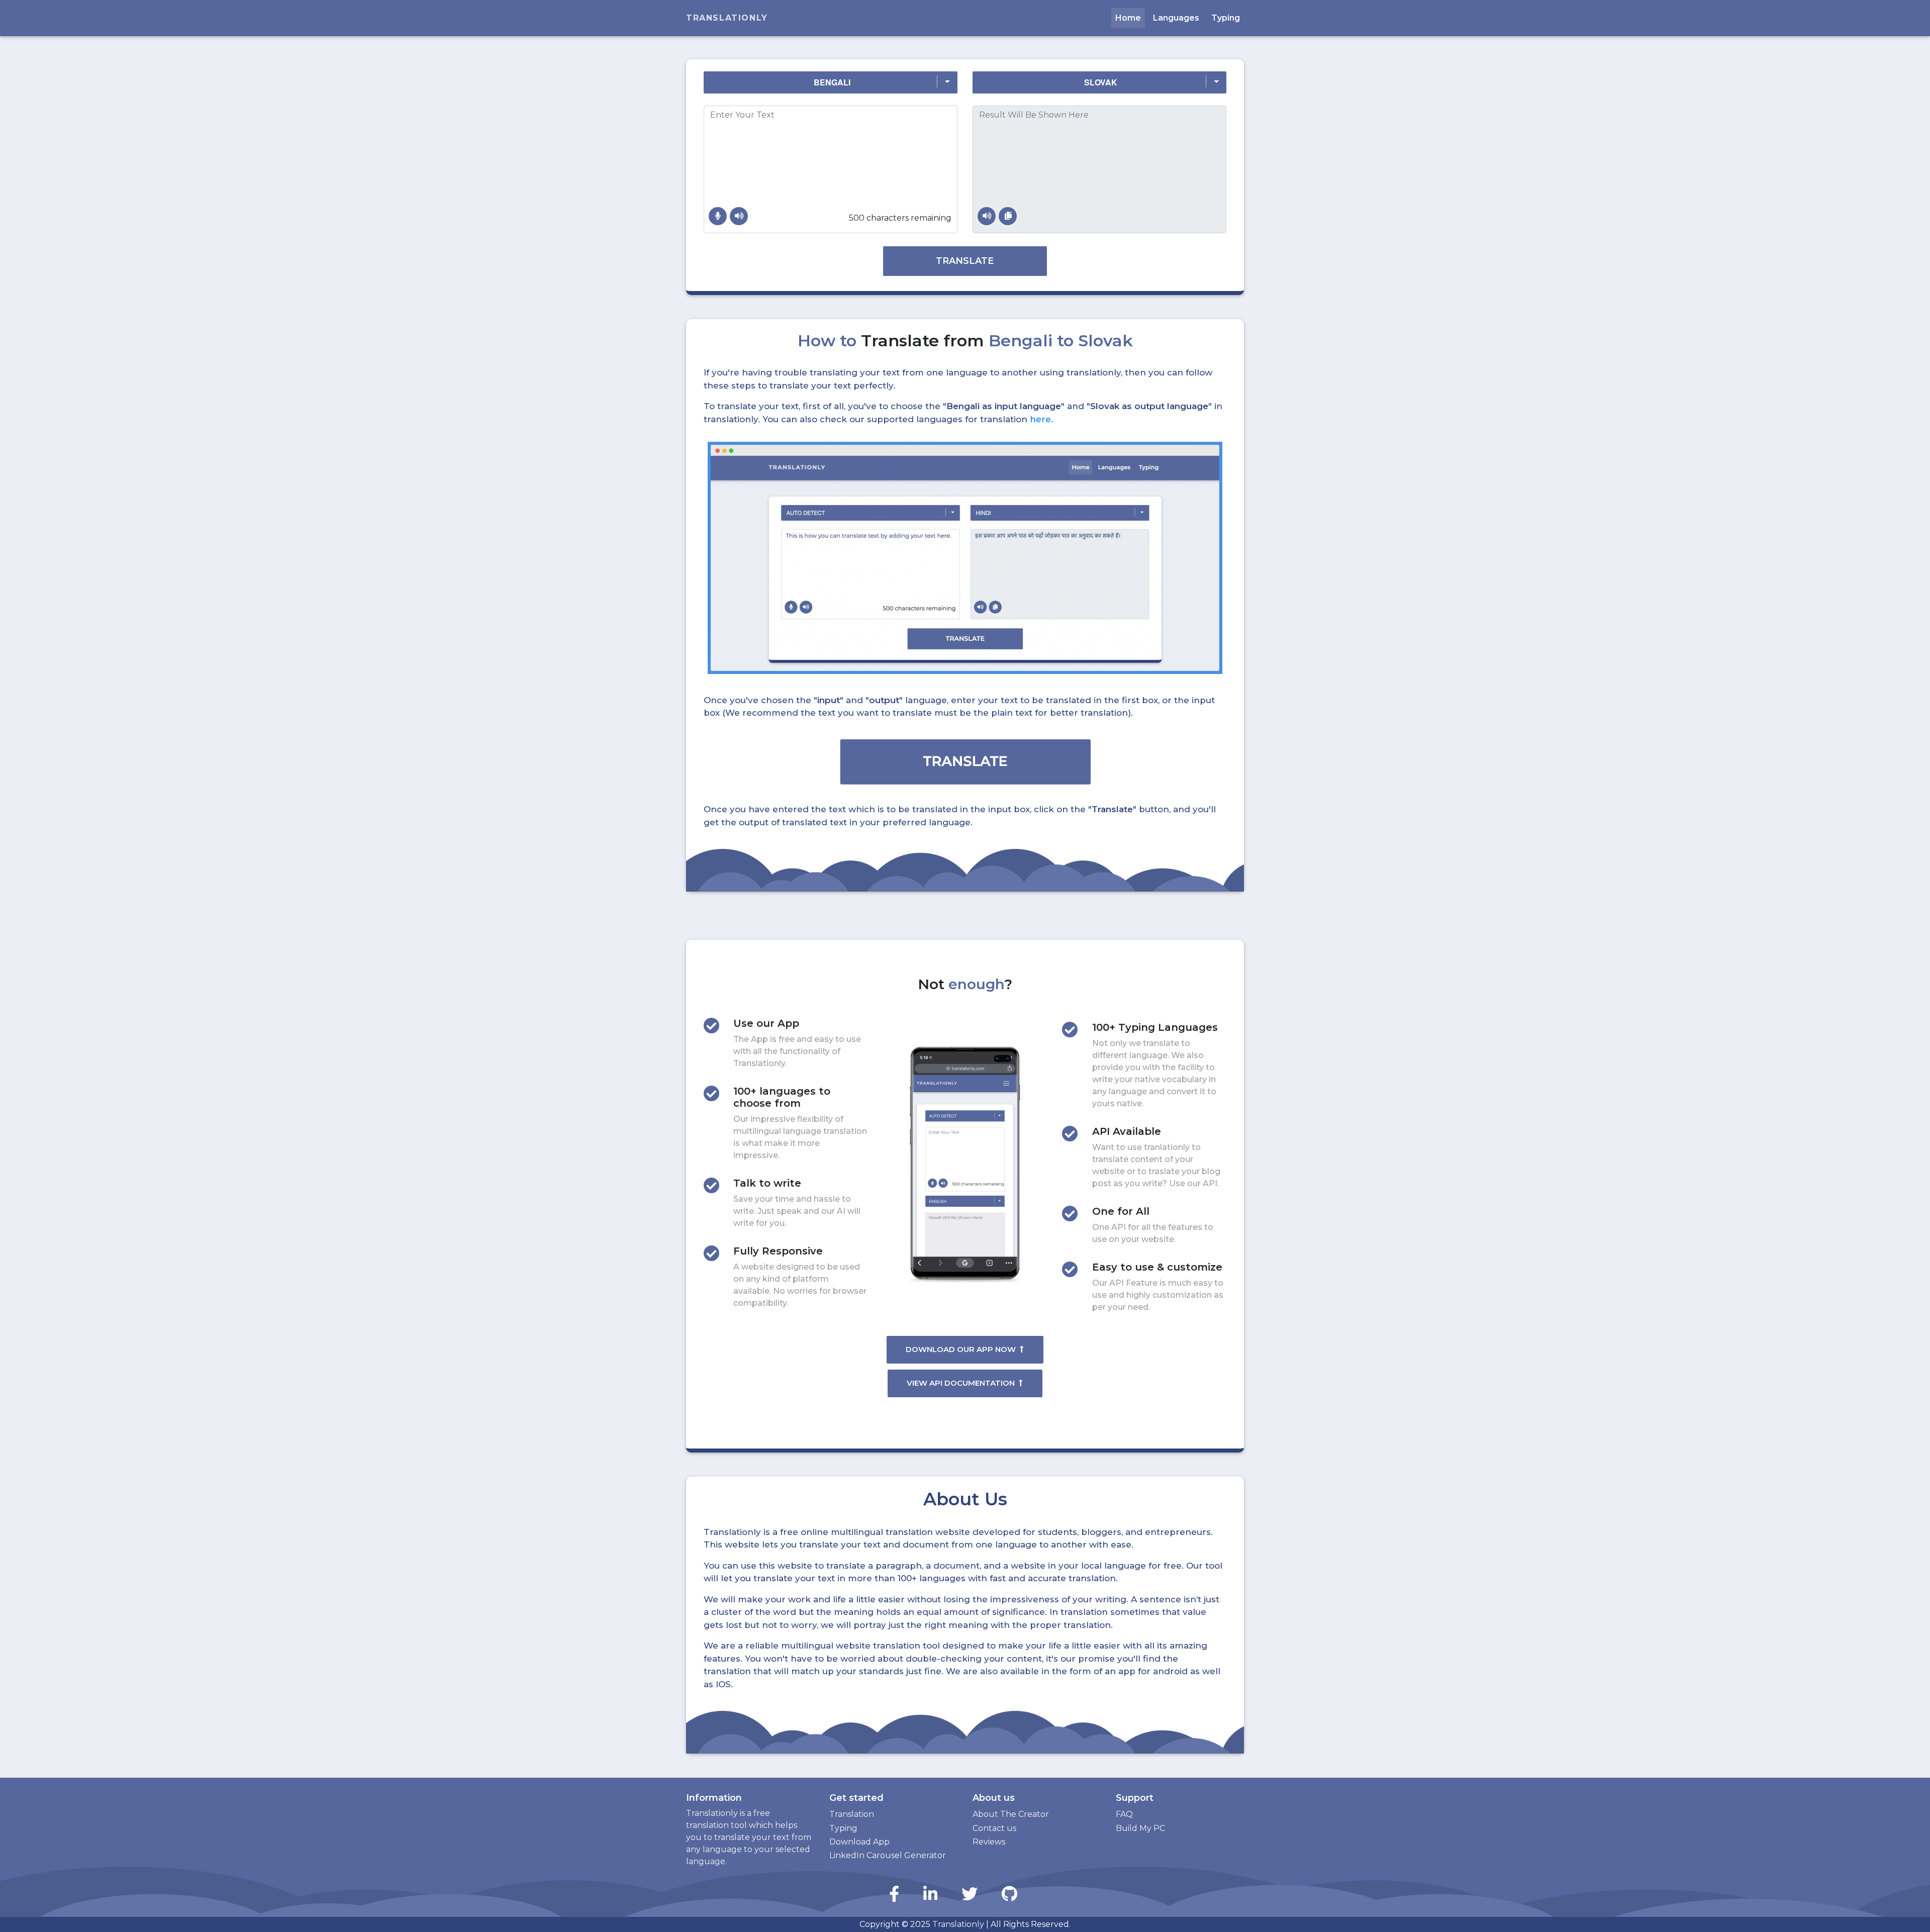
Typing (1226, 18)
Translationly (727, 18)
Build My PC (1140, 1828)
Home (1128, 18)
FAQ (1124, 1814)
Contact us (994, 1828)
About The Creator (1011, 1814)
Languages (1176, 18)
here (1040, 419)
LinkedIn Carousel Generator (888, 1855)
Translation (852, 1814)
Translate (965, 261)
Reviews (989, 1842)
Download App (859, 1842)
